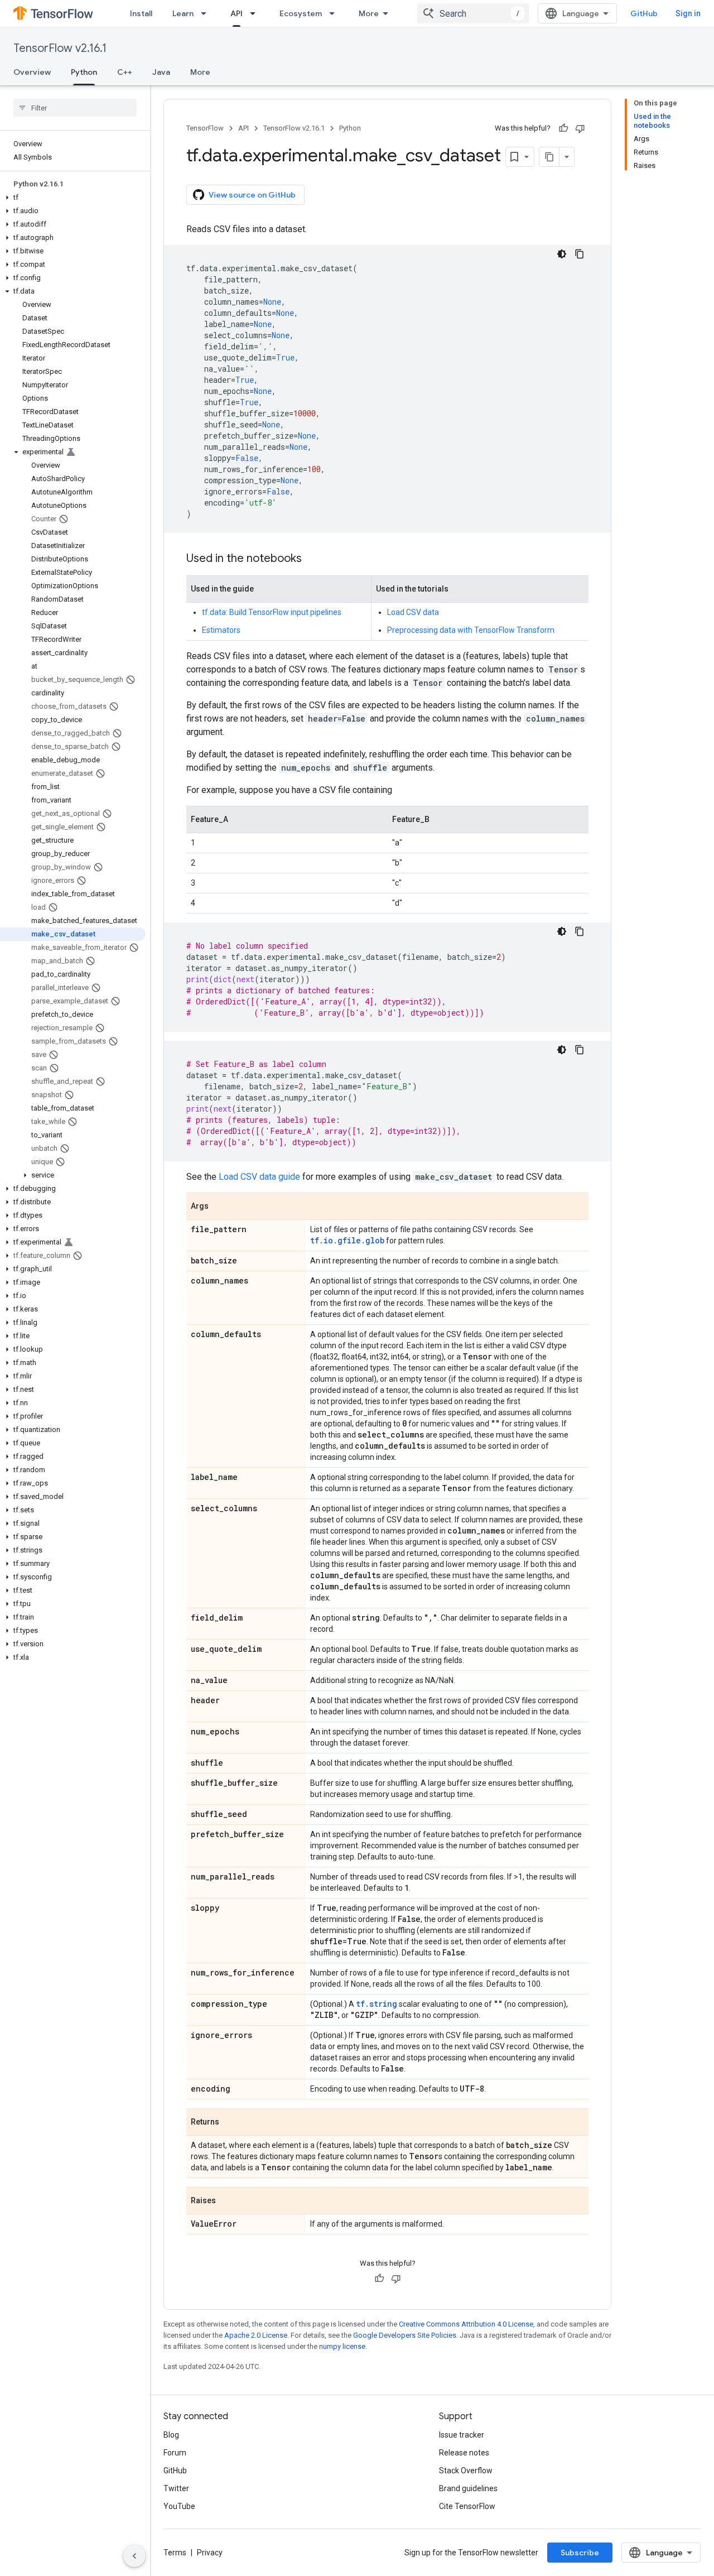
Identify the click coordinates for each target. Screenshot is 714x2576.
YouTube (179, 2506)
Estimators (221, 630)
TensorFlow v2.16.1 (60, 48)
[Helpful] (563, 128)
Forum (175, 2453)
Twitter (176, 2488)
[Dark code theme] (562, 254)
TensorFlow (205, 128)
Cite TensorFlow (467, 2506)
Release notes (464, 2453)
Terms (175, 2553)
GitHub (644, 13)
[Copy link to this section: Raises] (227, 2202)
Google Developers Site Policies (405, 2335)
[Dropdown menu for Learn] (207, 13)
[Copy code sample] (580, 254)
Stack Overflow (466, 2471)
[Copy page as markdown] (549, 157)
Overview (32, 72)
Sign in (688, 13)
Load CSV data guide (259, 1177)
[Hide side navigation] (134, 2556)
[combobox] (473, 13)
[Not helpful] (580, 128)
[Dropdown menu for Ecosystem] (335, 13)
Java (161, 72)
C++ (125, 72)
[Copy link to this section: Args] (220, 1207)
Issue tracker (462, 2435)
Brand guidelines (468, 2488)
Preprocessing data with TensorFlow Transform (471, 630)
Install (141, 13)
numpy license (342, 2346)
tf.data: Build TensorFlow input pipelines (272, 612)
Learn (183, 13)
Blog (171, 2435)
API (237, 13)
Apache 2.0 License (256, 2335)
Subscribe (580, 2553)
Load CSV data (413, 612)
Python (84, 72)
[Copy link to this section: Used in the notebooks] (313, 559)
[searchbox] (75, 108)
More (369, 13)
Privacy (210, 2553)
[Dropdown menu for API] (256, 13)
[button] (73, 198)
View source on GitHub (252, 195)
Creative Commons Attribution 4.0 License (466, 2324)
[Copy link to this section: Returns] (230, 2123)
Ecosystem (301, 13)
